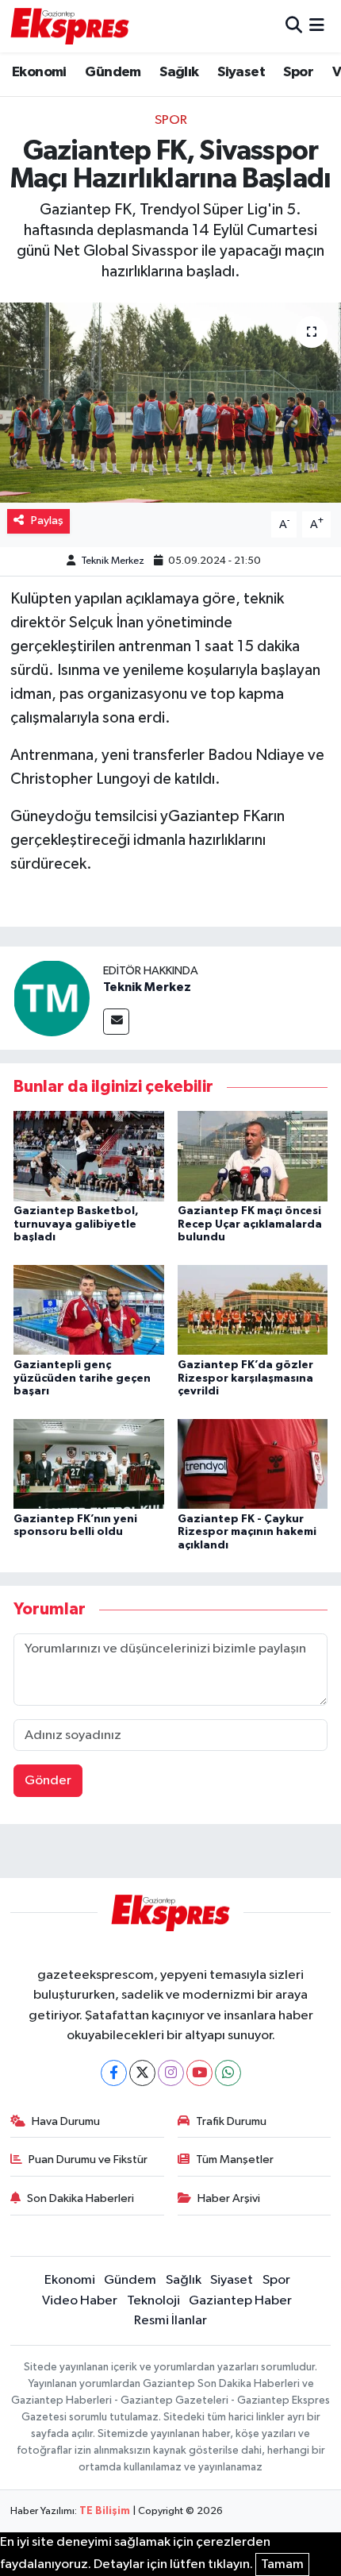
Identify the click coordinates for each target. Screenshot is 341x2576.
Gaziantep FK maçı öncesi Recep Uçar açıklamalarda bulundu (250, 1224)
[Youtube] (199, 2073)
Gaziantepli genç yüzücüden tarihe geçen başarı (82, 1379)
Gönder (48, 1781)
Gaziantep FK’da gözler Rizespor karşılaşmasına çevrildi (245, 1379)
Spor (298, 72)
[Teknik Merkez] (52, 998)
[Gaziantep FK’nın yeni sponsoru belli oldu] (89, 1463)
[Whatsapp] (228, 2073)
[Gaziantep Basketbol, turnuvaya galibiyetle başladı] (89, 1156)
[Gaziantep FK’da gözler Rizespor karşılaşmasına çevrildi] (253, 1310)
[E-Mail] (116, 1022)
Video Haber (80, 2301)
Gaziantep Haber (240, 2301)
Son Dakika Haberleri (80, 2198)
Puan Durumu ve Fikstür (88, 2160)
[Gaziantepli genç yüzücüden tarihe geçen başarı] (89, 1310)
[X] (142, 2073)
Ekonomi (39, 72)
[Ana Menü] (317, 26)
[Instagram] (171, 2073)
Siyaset (241, 72)
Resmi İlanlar (170, 2321)
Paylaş (47, 521)
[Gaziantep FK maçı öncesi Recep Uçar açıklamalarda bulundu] (253, 1156)
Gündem (113, 72)
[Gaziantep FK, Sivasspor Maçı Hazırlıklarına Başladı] (170, 403)
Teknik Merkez (113, 561)
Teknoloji (153, 2301)
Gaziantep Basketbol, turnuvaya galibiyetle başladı (76, 1224)
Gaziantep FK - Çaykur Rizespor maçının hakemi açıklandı (247, 1533)
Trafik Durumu (231, 2121)
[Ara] (294, 26)
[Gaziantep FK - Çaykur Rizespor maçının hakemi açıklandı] (253, 1463)
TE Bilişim (105, 2511)
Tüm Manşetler (235, 2160)
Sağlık (179, 72)
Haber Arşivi (229, 2198)
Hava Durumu (66, 2121)
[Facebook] (114, 2073)
